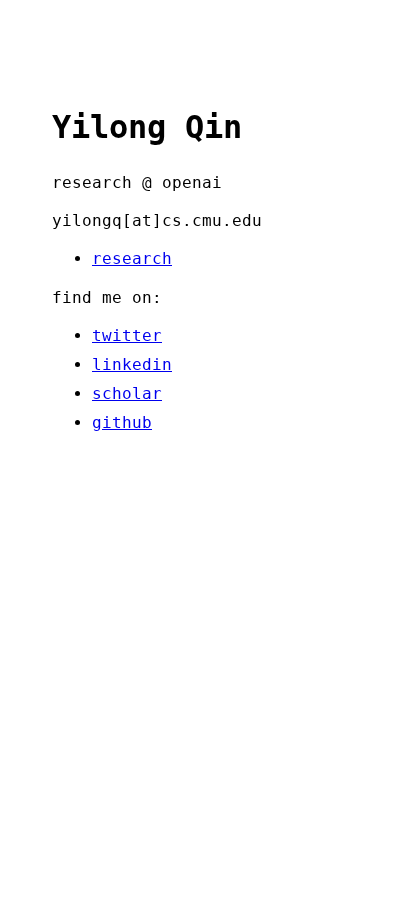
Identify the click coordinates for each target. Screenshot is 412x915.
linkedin (132, 364)
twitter (127, 335)
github (122, 422)
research (132, 258)
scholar (127, 393)
